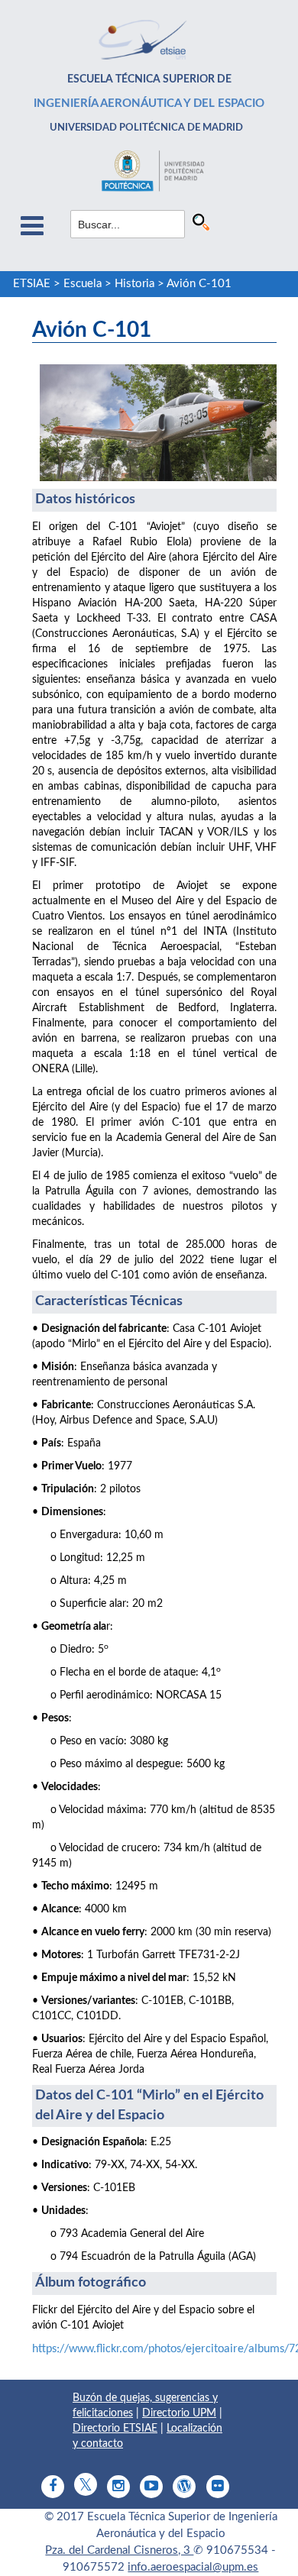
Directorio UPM (179, 2413)
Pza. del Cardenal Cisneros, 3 (119, 2550)
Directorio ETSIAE (115, 2429)
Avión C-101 (199, 284)
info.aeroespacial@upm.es (193, 2567)
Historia (134, 284)
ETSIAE (32, 284)
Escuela (83, 284)
